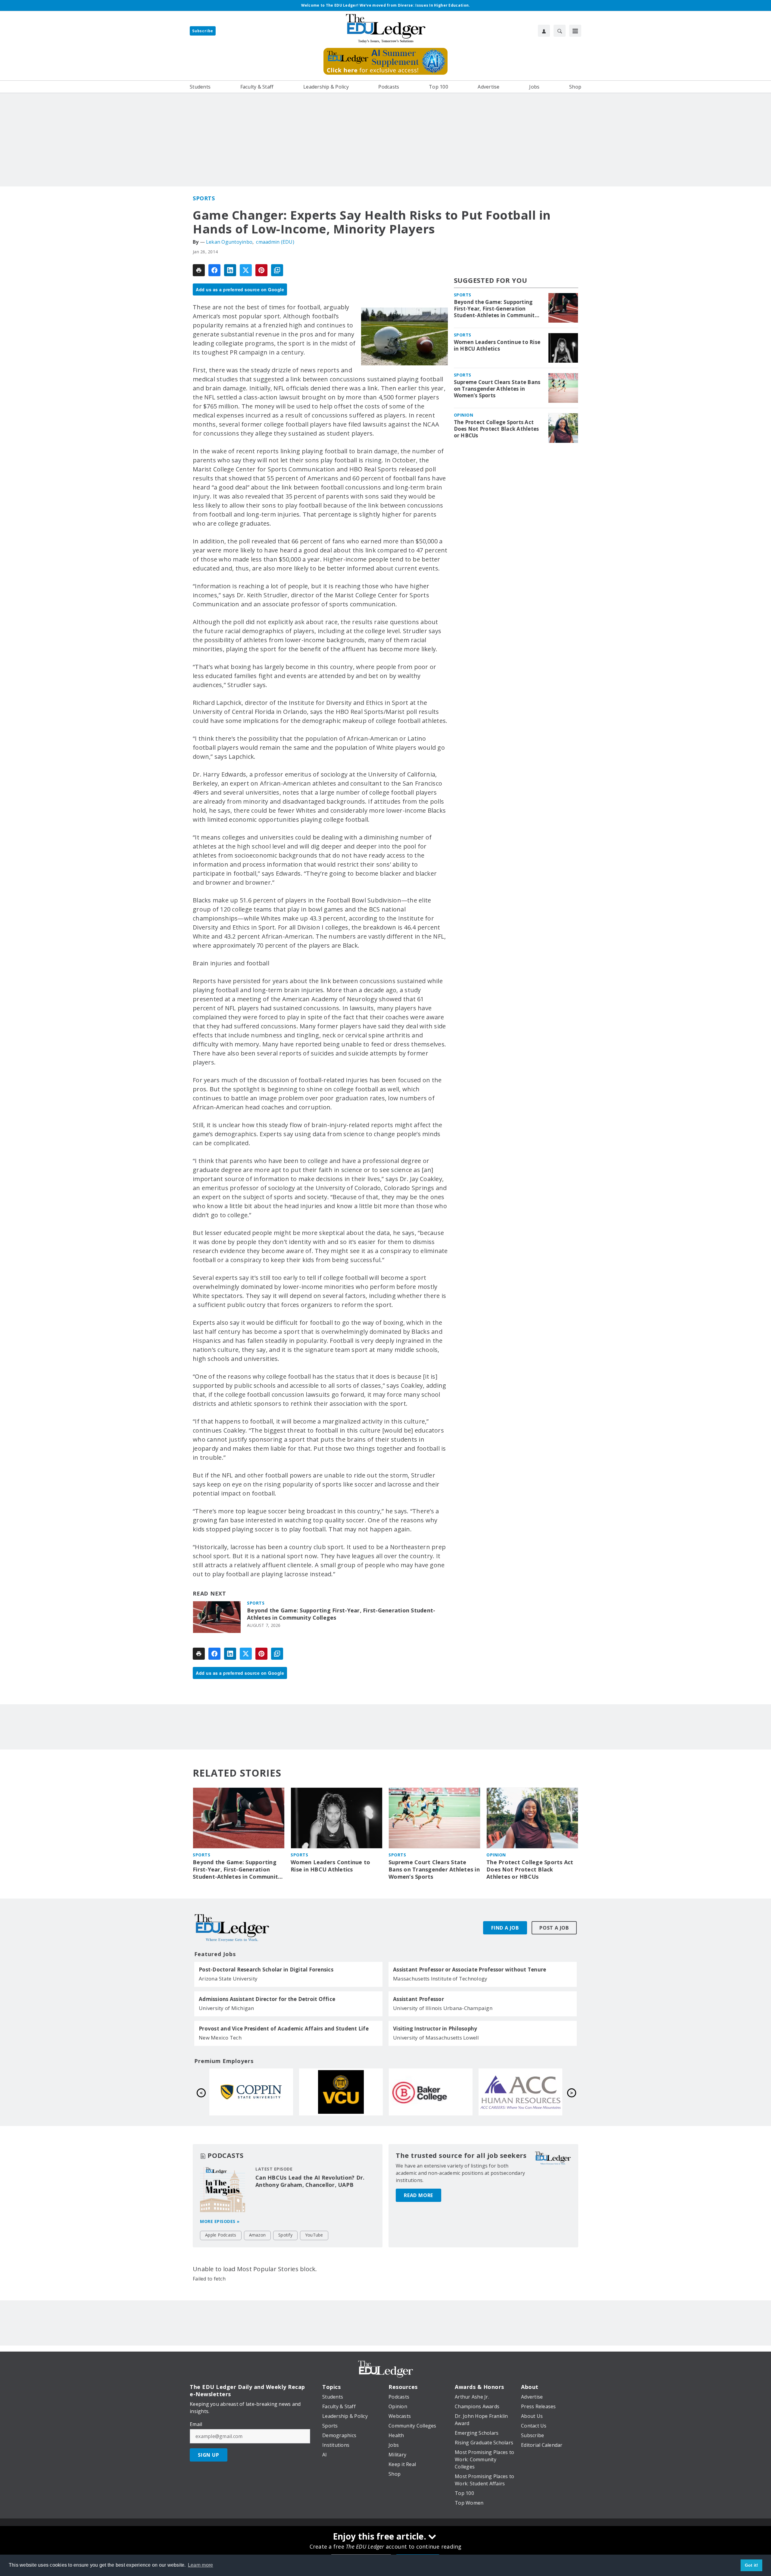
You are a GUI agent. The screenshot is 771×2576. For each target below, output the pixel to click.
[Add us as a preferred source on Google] (277, 270)
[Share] (214, 270)
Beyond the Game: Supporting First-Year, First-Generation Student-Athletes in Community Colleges (341, 1614)
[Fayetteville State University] (251, 2092)
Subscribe (203, 31)
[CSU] (431, 2092)
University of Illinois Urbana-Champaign (443, 2008)
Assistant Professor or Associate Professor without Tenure (470, 1970)
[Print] (199, 270)
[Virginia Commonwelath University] (520, 2092)
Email (196, 2424)
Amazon (258, 2235)
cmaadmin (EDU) (275, 242)
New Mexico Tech (220, 2038)
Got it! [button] (752, 2565)
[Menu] (575, 31)
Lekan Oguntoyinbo (229, 242)
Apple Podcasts (221, 2235)
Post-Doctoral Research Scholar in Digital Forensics (266, 1970)
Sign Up (209, 2455)
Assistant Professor (418, 1999)
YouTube (314, 2235)
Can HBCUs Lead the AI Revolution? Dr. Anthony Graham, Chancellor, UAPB (310, 2181)
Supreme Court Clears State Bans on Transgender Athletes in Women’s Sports (497, 389)
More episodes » (220, 2221)
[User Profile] (544, 31)
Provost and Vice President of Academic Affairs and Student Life (284, 2029)
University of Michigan (226, 2008)
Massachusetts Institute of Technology (440, 1979)
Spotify (285, 2235)
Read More (418, 2195)
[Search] (560, 31)
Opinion (464, 415)
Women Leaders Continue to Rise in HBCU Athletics (497, 345)
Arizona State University (228, 1979)
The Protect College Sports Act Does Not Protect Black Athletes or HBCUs (496, 429)
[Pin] (261, 270)
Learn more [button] (201, 2565)
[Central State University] (341, 2092)
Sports (204, 198)
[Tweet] (246, 270)
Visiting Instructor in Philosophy (435, 2029)
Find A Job (505, 1928)
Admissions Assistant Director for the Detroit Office (267, 1999)
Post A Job (554, 1928)
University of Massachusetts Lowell (436, 2038)
